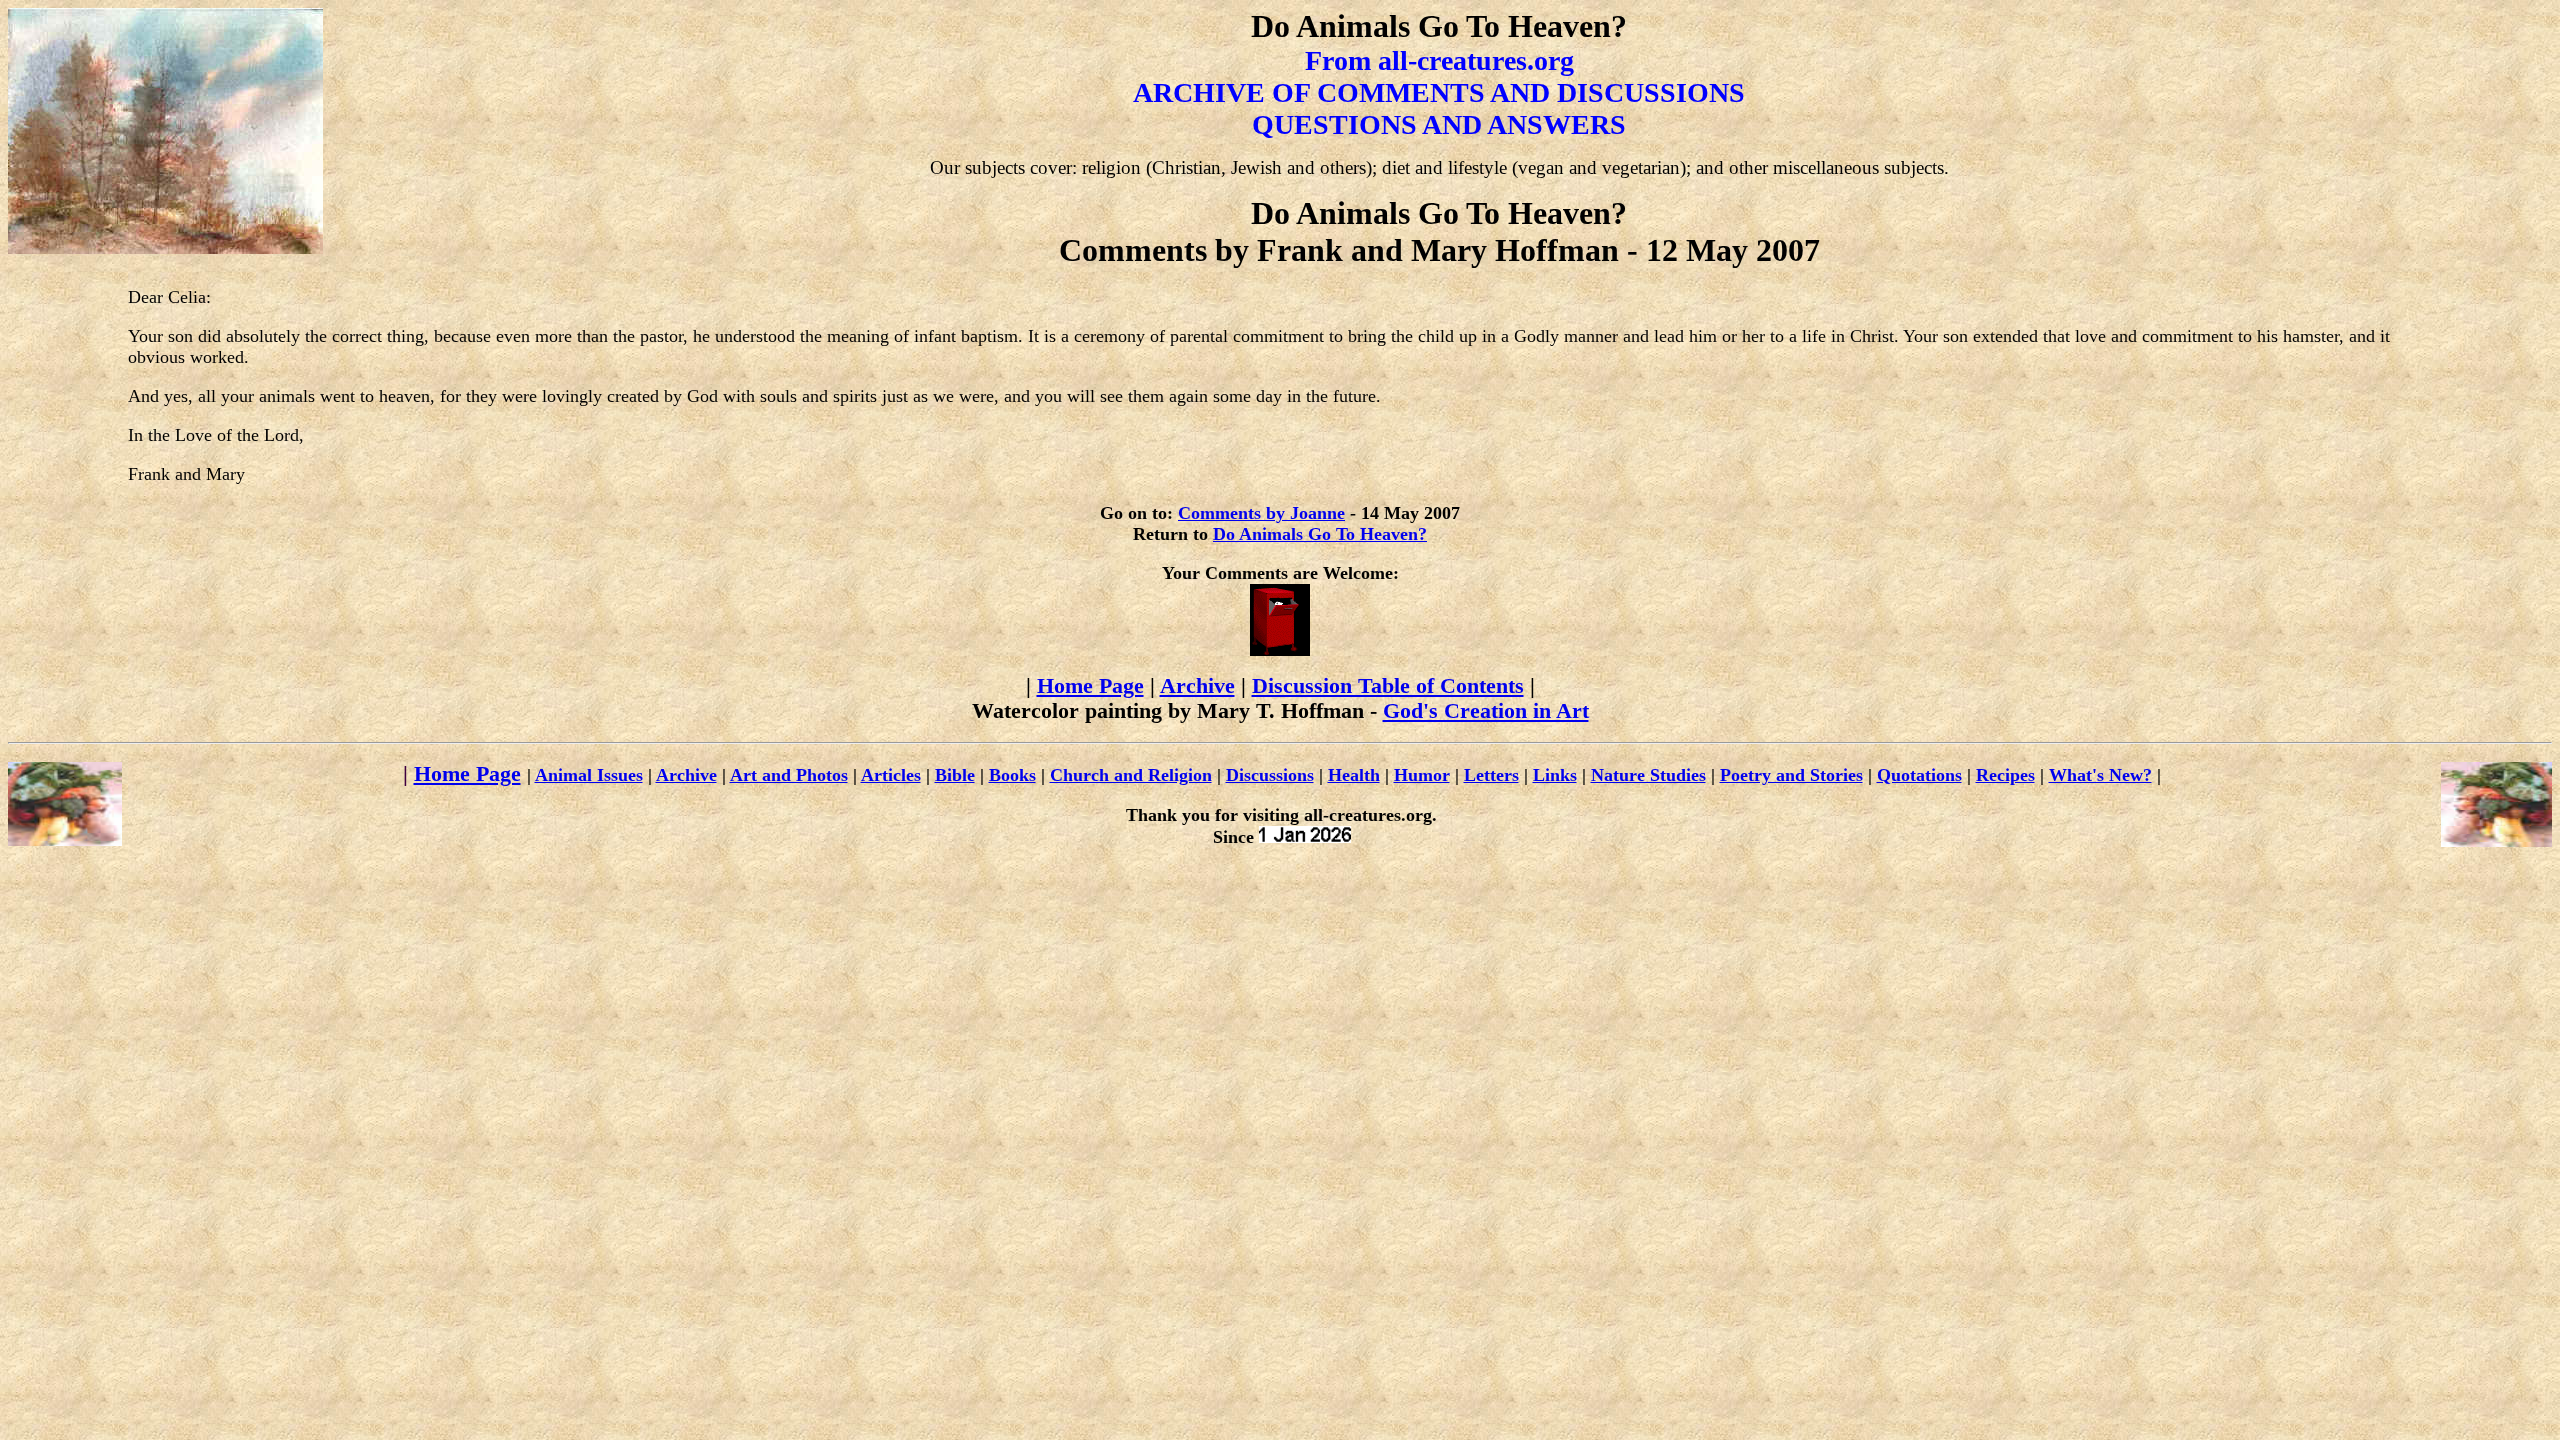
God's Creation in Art (1486, 711)
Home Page (1090, 686)
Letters (1491, 775)
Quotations (1919, 775)
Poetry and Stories (1791, 775)
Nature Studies (1648, 775)
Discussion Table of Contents (1388, 686)
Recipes (2005, 775)
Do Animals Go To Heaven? (1320, 534)
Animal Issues (589, 775)
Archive (1197, 686)
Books (1012, 775)
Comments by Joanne (1261, 513)
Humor (1422, 775)
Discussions (1270, 775)
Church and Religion (1131, 775)
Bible (955, 775)
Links (1555, 775)
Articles (891, 775)
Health (1354, 775)
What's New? (2100, 775)
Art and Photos (789, 775)
